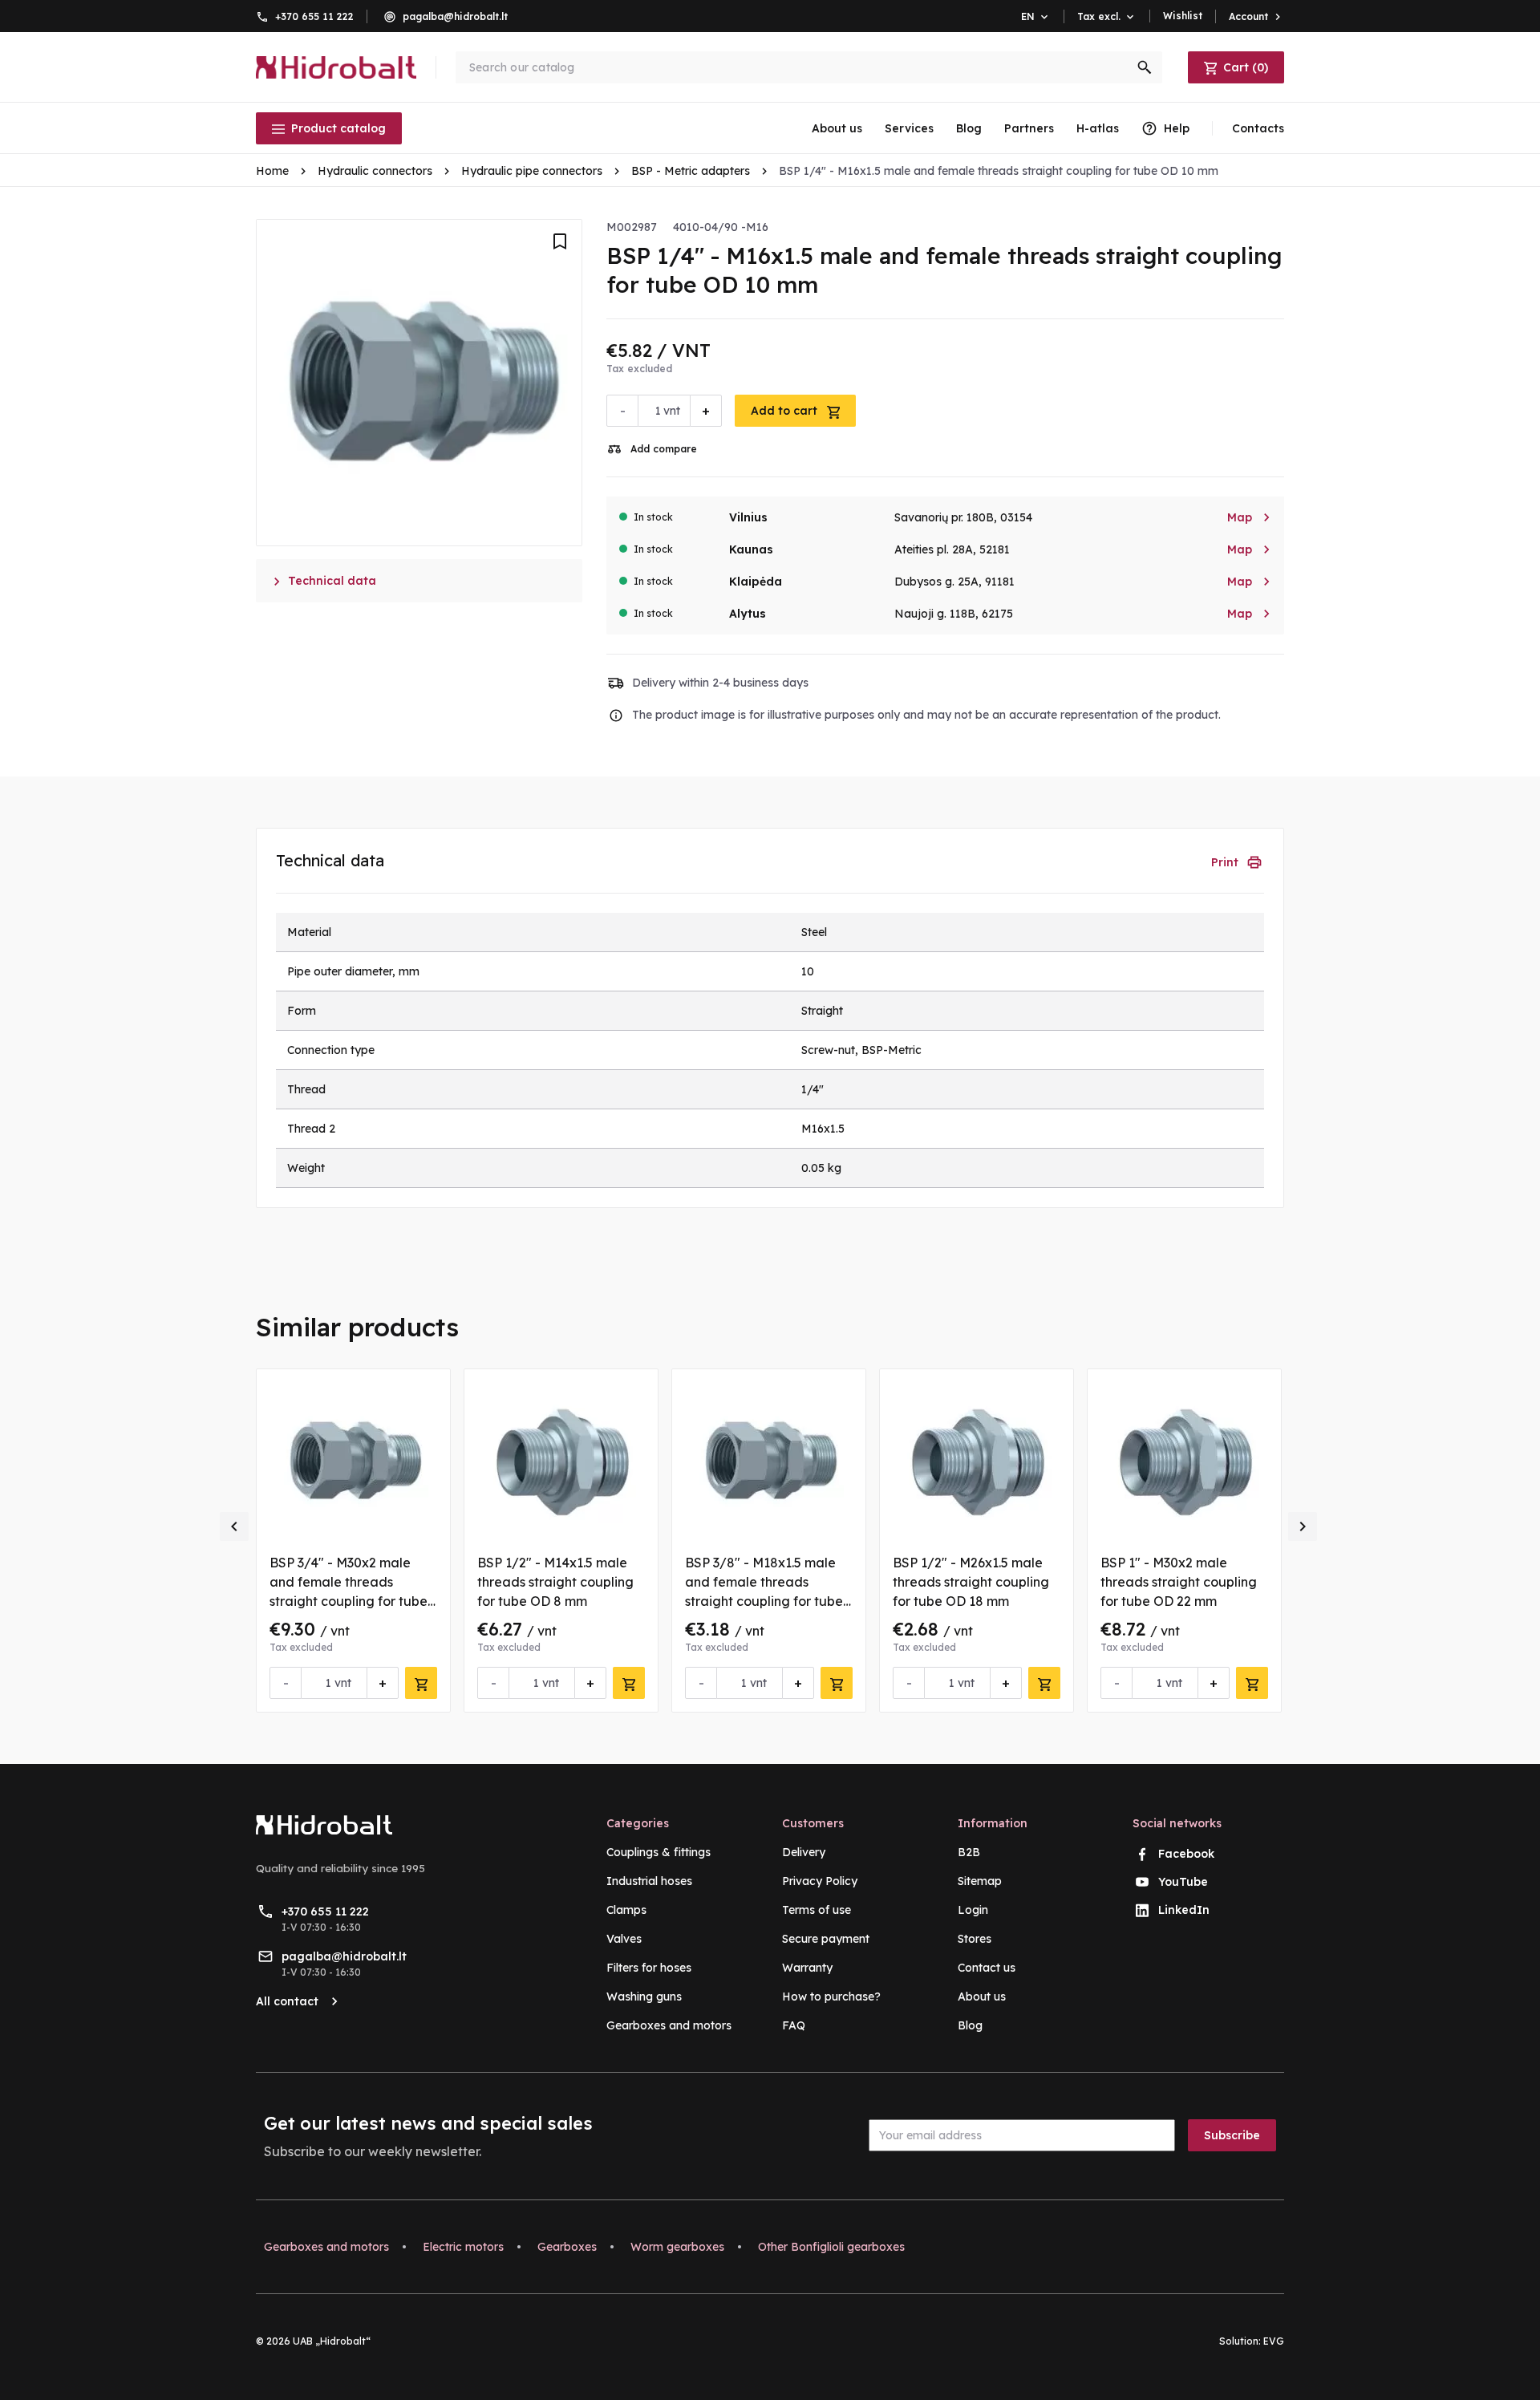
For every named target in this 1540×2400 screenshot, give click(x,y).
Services (909, 128)
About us (837, 128)
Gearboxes (567, 2247)
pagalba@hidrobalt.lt (455, 16)
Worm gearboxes (677, 2247)
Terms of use (817, 1910)
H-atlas (1098, 128)
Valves (624, 1939)
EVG (1274, 2341)
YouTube (1183, 1882)
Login (973, 1910)
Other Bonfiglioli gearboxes (831, 2247)
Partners (1029, 128)
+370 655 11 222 (314, 16)
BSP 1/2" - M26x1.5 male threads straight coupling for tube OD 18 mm (971, 1582)
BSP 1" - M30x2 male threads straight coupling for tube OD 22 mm (1179, 1582)
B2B (969, 1852)
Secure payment (826, 1939)
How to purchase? (831, 1997)
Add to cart (786, 411)
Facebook (1186, 1854)
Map (1249, 517)
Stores (975, 1939)
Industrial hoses (649, 1881)
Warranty (807, 1968)
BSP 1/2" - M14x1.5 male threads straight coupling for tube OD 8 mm (555, 1582)
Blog (969, 128)
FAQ (794, 2025)
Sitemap (980, 1881)
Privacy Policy (820, 1881)
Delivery (804, 1852)
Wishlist (1183, 16)
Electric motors (463, 2247)
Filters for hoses (649, 1968)
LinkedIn (1184, 1910)
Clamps (626, 1910)
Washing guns (644, 1997)
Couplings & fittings (659, 1852)
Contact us (987, 1968)
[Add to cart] (421, 1683)
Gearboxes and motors (669, 2025)
